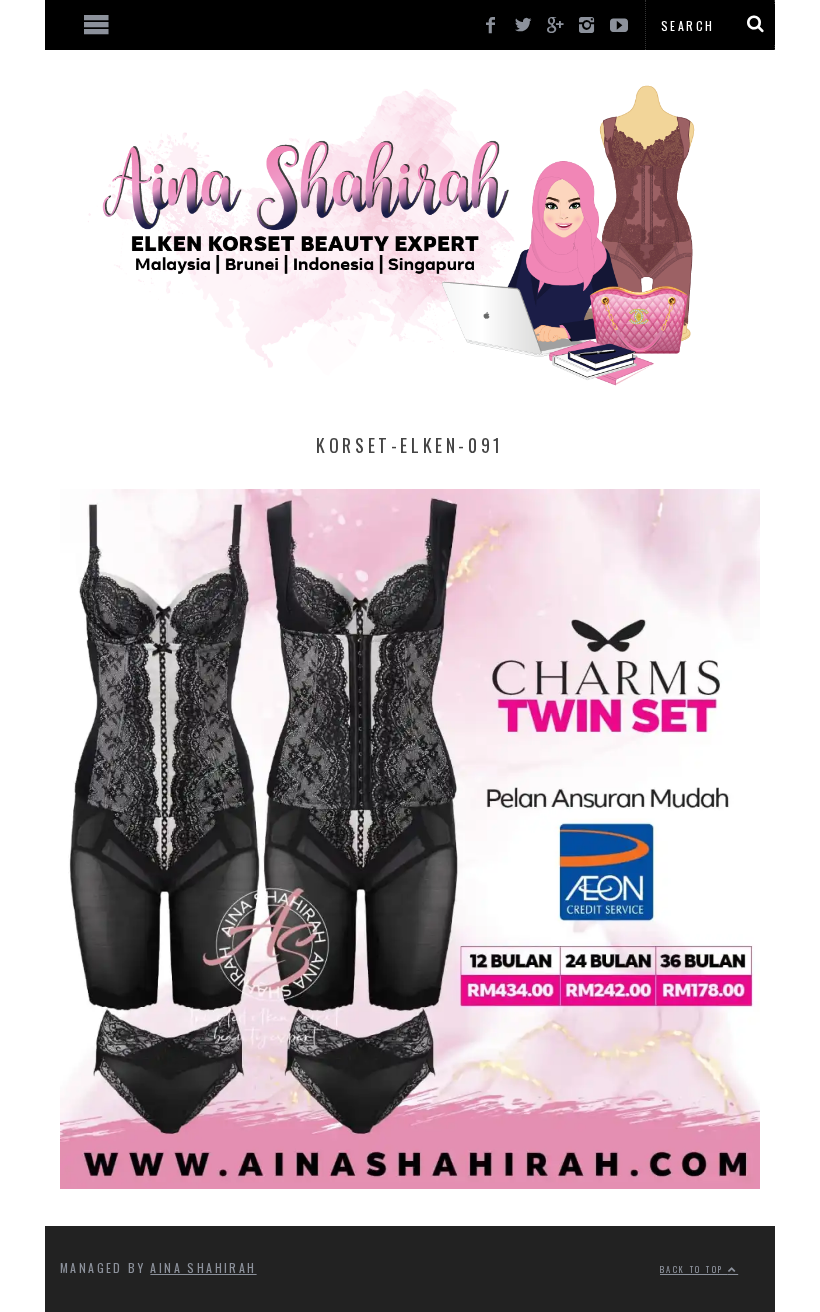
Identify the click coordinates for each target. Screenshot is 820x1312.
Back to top (694, 1269)
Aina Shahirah (203, 1267)
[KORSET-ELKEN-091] (410, 1182)
